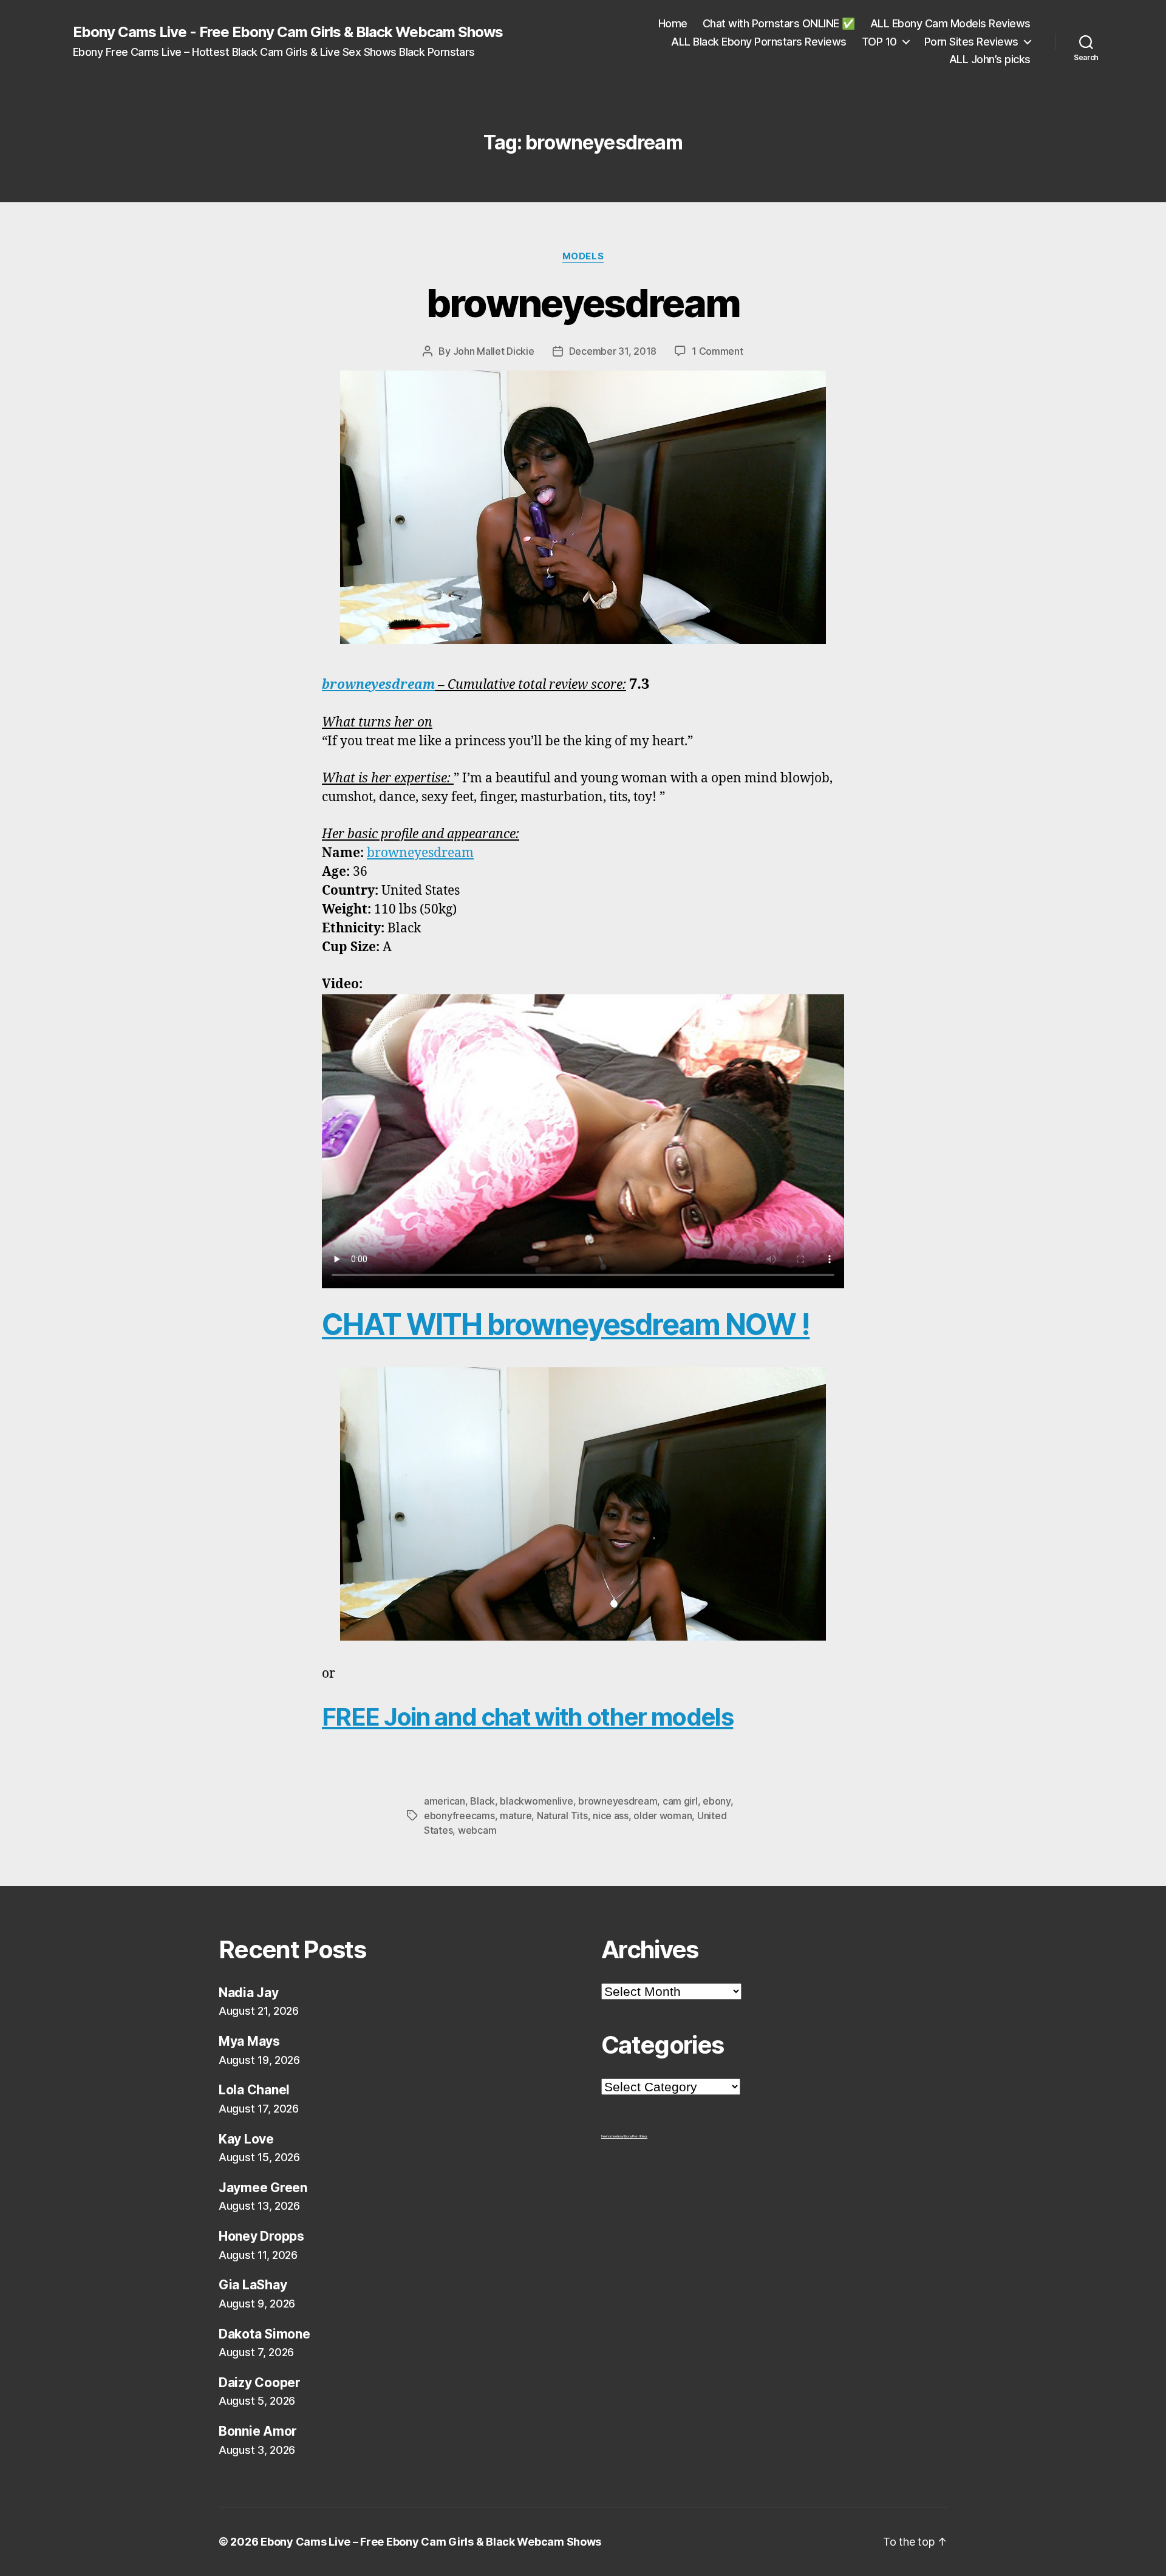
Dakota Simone (264, 2334)
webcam (477, 1830)
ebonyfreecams (459, 1816)
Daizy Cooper (260, 2383)
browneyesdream (583, 303)
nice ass (611, 1816)
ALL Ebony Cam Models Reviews (950, 23)
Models (583, 256)
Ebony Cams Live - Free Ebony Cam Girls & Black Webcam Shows (288, 32)
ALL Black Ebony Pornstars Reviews (759, 42)
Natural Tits (562, 1816)
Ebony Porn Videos (636, 2136)
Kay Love (246, 2139)
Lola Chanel (254, 2090)
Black (482, 1801)
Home (673, 23)
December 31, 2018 (613, 351)
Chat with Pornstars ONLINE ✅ (779, 23)
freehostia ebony (612, 2136)
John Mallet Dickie (494, 351)
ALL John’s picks (990, 59)
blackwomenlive (536, 1801)
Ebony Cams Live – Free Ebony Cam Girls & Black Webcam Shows (431, 2542)
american (445, 1801)
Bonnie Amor (258, 2431)
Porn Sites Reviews (971, 42)
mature (516, 1816)
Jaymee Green (263, 2188)
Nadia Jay (249, 1993)
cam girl (680, 1801)
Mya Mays (249, 2041)
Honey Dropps (261, 2236)
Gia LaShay (253, 2285)
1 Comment (718, 351)
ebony (717, 1801)
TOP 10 (879, 42)
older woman (663, 1816)
